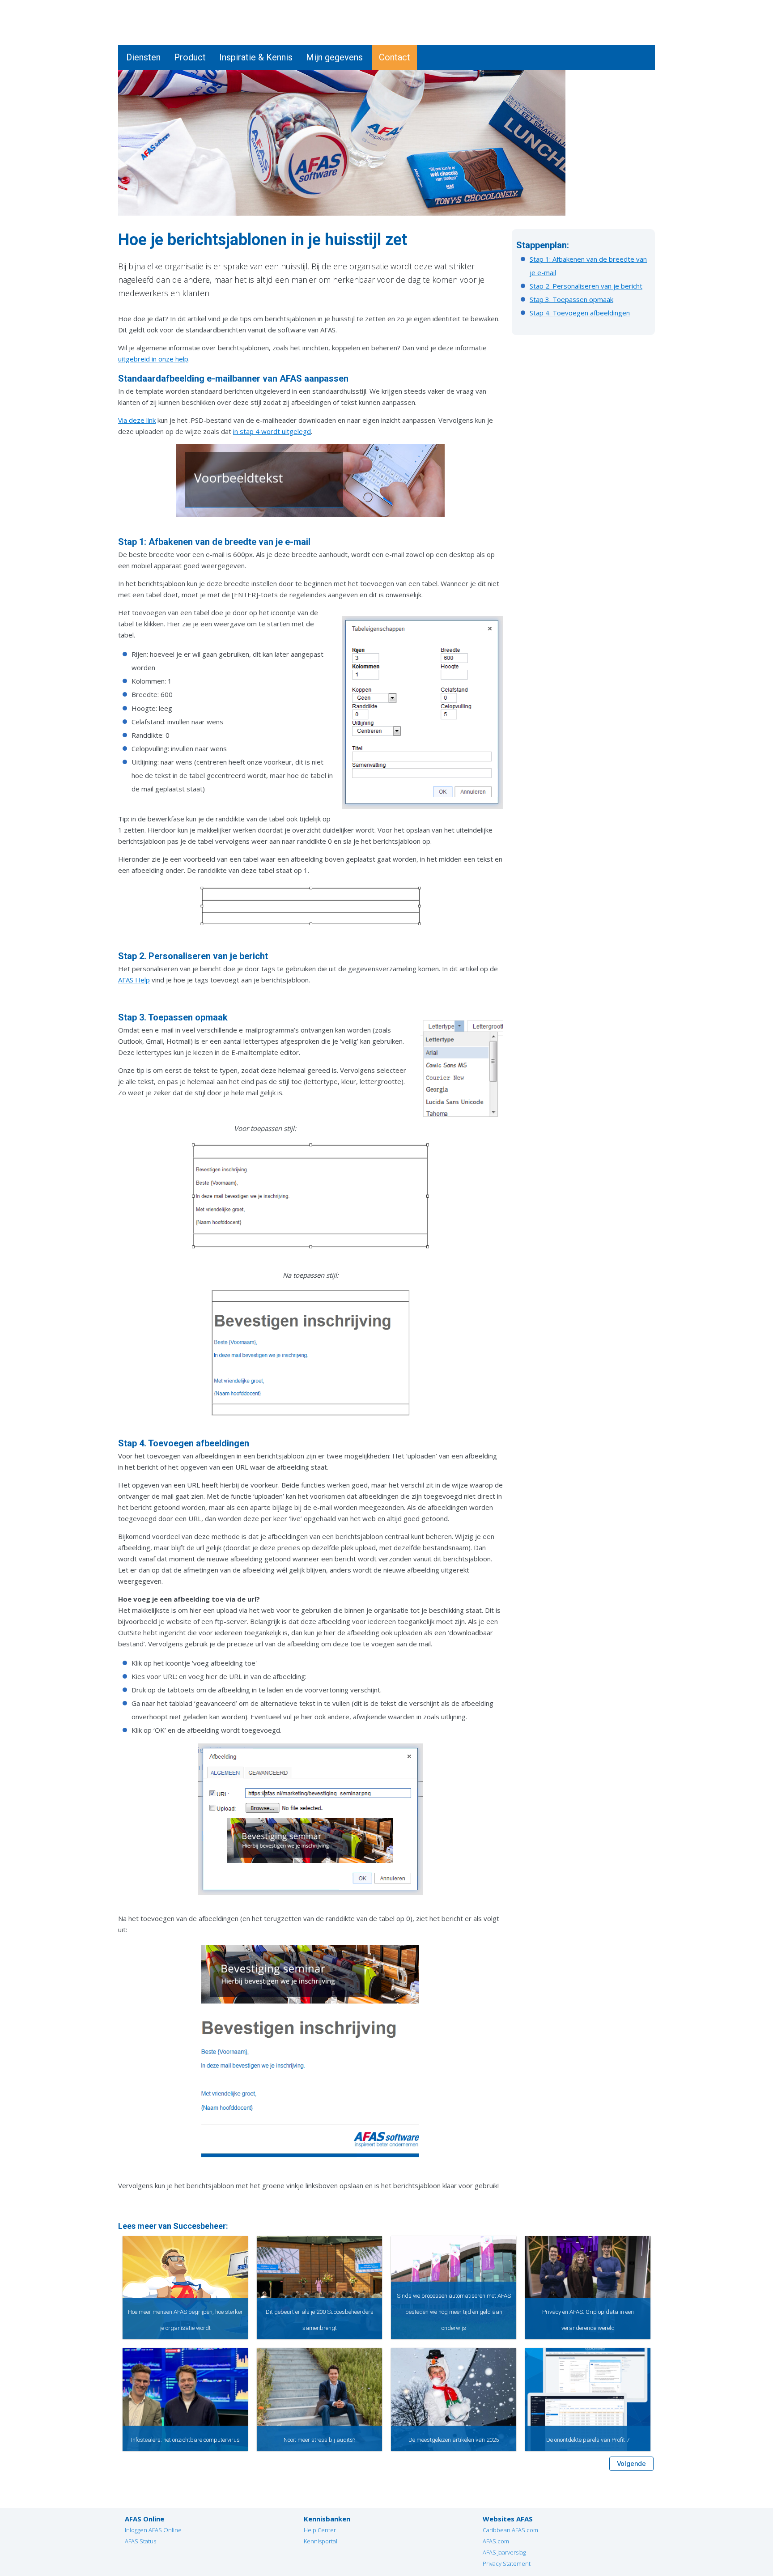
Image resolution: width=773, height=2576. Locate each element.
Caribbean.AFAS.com (510, 2530)
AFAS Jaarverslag (504, 2552)
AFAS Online (144, 2519)
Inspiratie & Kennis (256, 57)
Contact (395, 57)
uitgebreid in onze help (153, 359)
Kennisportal (321, 2541)
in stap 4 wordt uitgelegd (272, 431)
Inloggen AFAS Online (153, 2530)
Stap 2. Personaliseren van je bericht (586, 286)
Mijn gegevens (334, 57)
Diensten (143, 57)
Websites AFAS (508, 2519)
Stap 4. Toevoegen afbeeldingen (580, 313)
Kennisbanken (327, 2519)
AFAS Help (134, 980)
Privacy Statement (507, 2563)
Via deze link (137, 420)
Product (190, 57)
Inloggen (641, 5)
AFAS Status (140, 2541)
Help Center (320, 2530)
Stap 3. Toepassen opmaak (571, 299)
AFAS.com (496, 2541)
